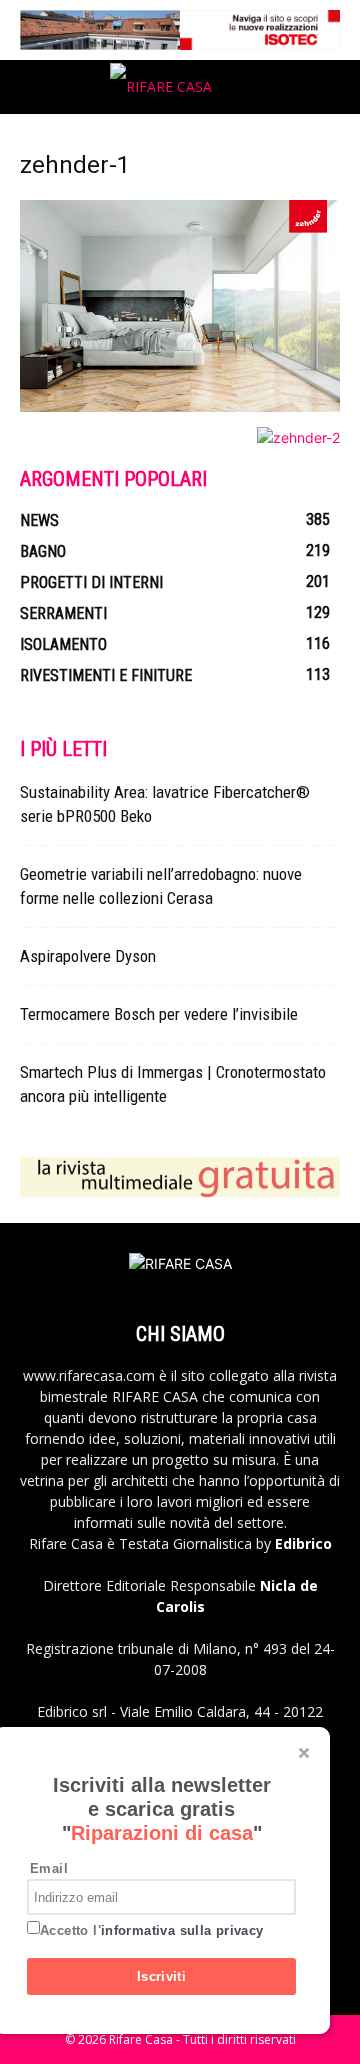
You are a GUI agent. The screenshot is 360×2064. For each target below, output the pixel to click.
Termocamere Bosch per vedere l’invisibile (159, 1014)
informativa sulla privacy (182, 1930)
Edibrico (303, 1543)
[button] (34, 87)
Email (49, 1868)
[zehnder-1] (180, 406)
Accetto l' (152, 1930)
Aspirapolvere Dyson (88, 956)
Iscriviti (162, 1976)
